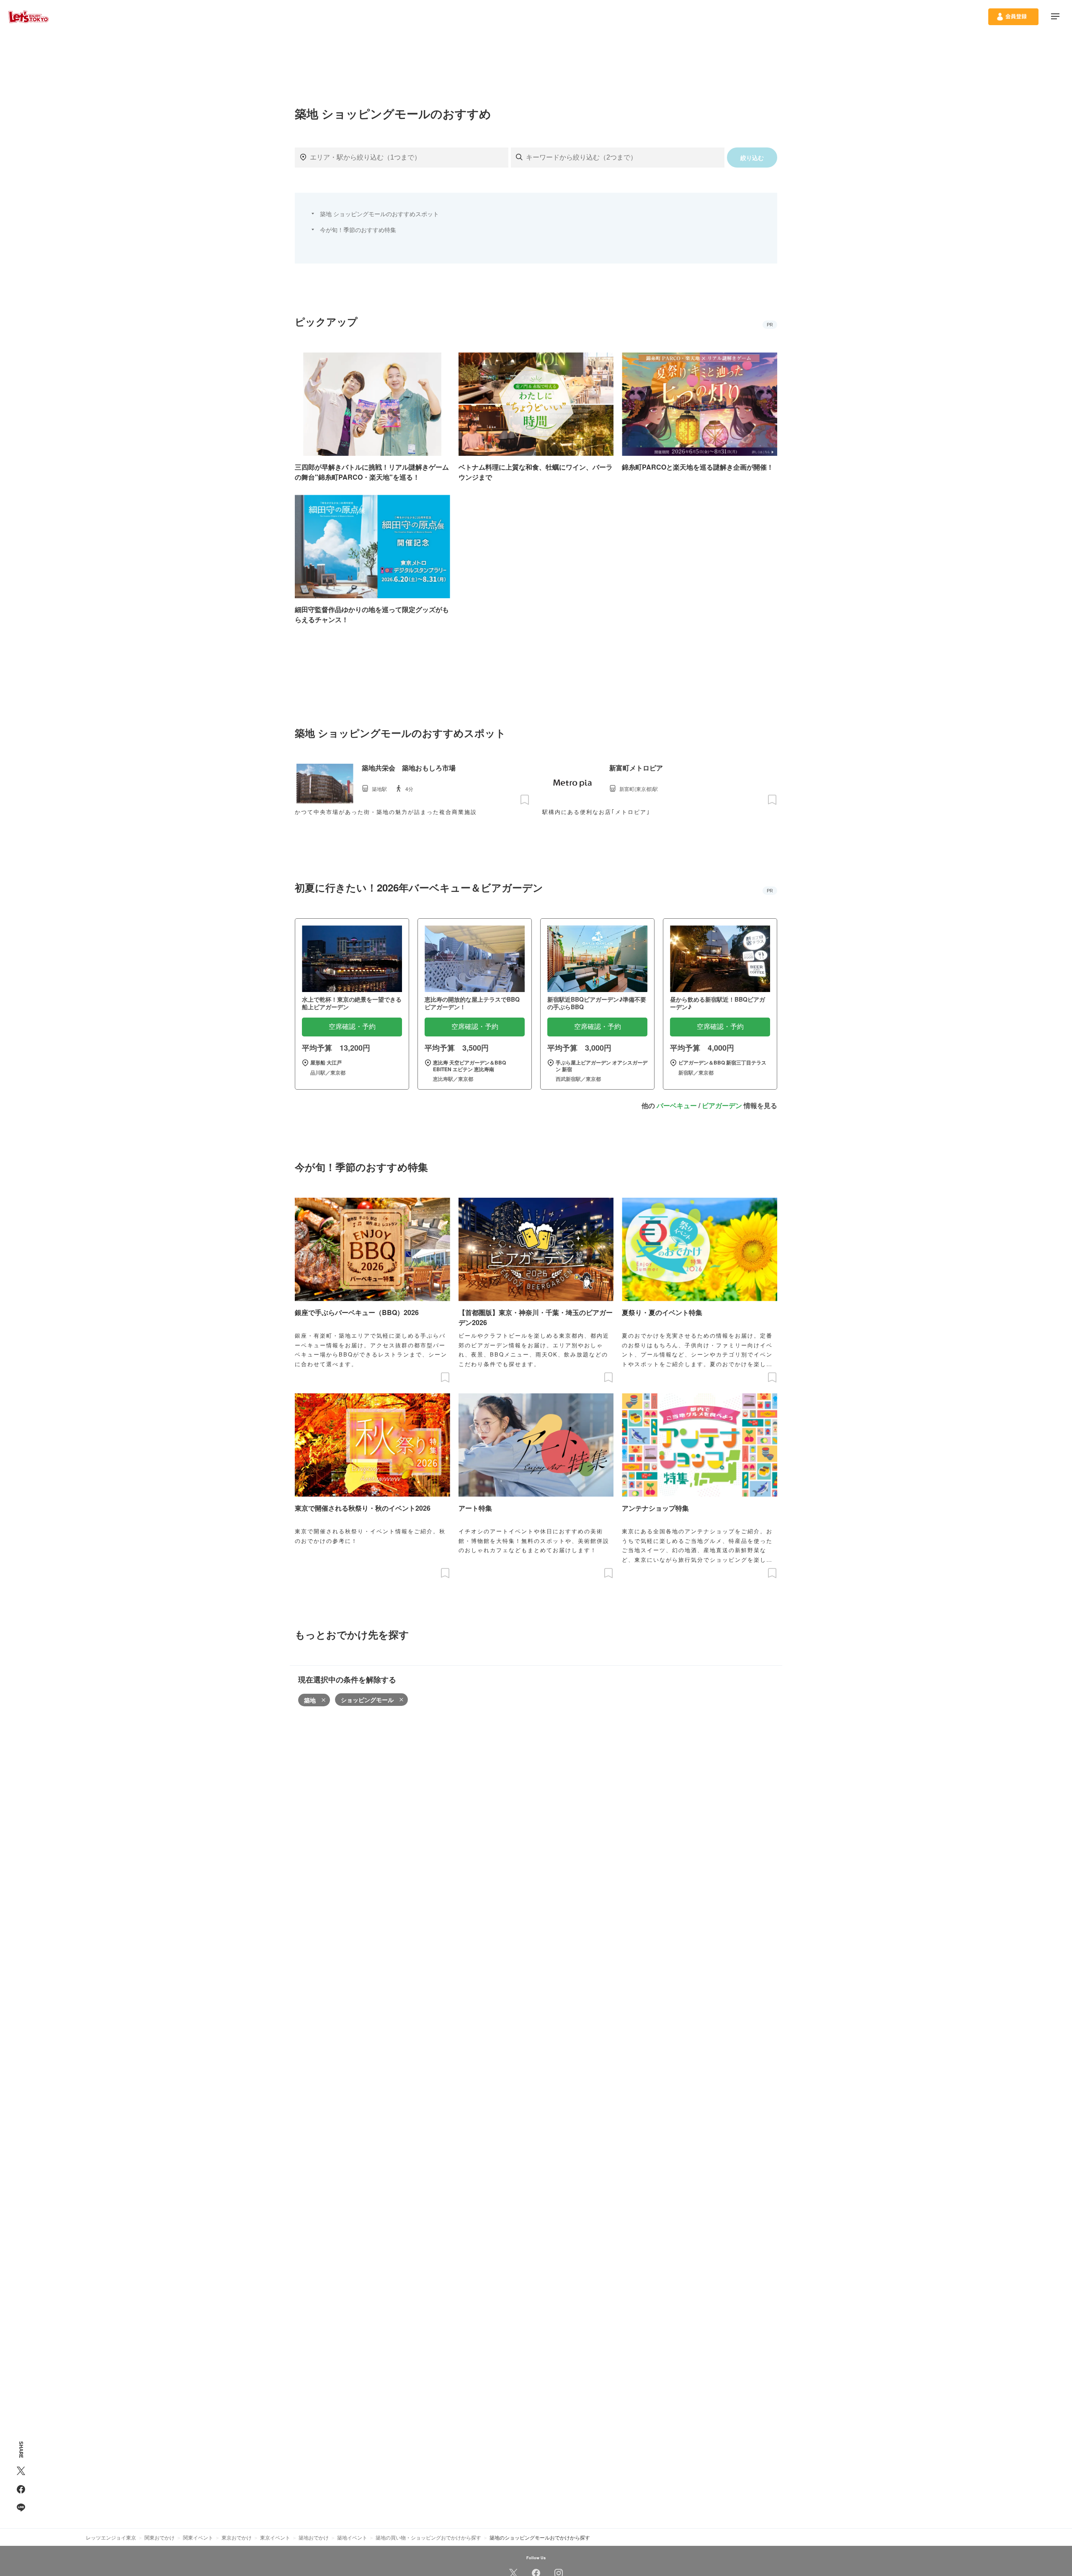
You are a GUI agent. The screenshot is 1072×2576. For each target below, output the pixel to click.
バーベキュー (677, 1105)
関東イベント (198, 2537)
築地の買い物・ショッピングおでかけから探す (428, 2537)
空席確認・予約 (352, 1027)
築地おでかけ (314, 2537)
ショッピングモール (367, 1700)
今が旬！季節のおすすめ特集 (358, 230)
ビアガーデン (722, 1105)
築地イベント (352, 2537)
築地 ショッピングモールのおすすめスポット (379, 214)
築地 (310, 1700)
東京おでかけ (237, 2537)
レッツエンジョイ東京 (111, 2537)
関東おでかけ (160, 2537)
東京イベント (275, 2537)
